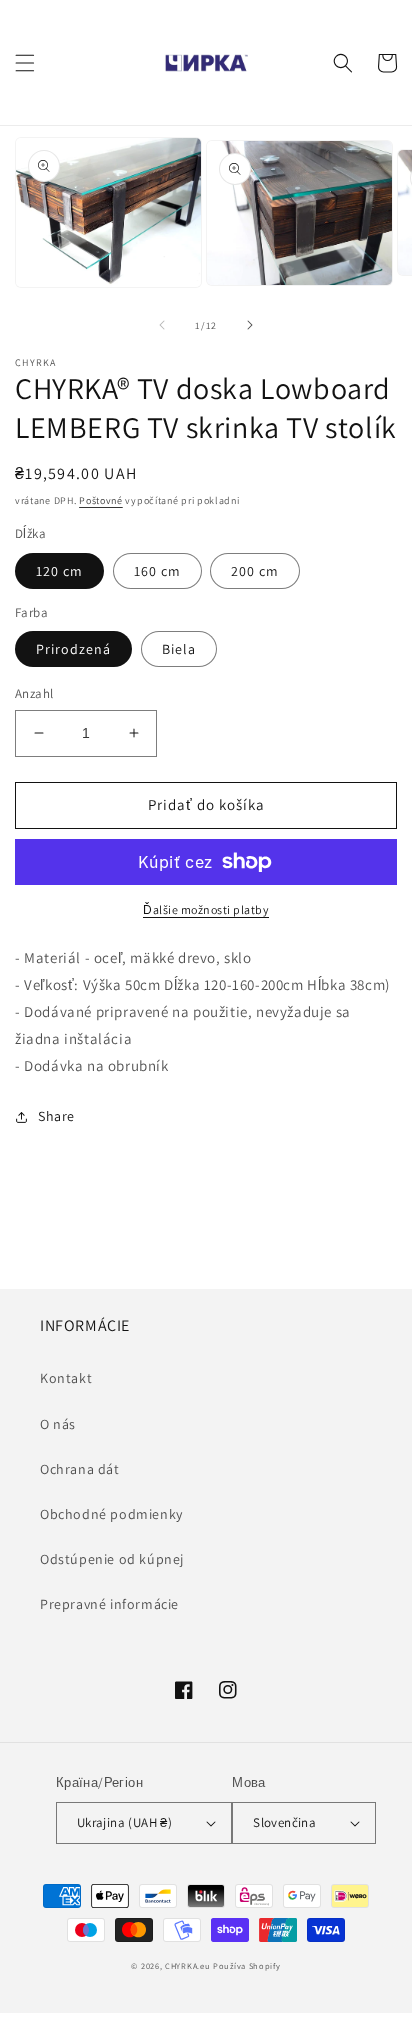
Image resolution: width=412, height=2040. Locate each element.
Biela (179, 649)
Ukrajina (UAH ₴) (124, 1822)
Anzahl (34, 693)
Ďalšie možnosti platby (206, 909)
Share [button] (56, 1116)
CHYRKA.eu (187, 1965)
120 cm (59, 571)
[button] (25, 63)
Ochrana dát (80, 1469)
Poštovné (101, 500)
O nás (58, 1424)
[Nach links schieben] (162, 325)
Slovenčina (284, 1822)
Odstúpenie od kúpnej (112, 1559)
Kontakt (66, 1378)
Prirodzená (73, 649)
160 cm (157, 571)
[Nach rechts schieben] (250, 325)
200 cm (255, 571)
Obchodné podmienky (111, 1514)
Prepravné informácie (109, 1604)
